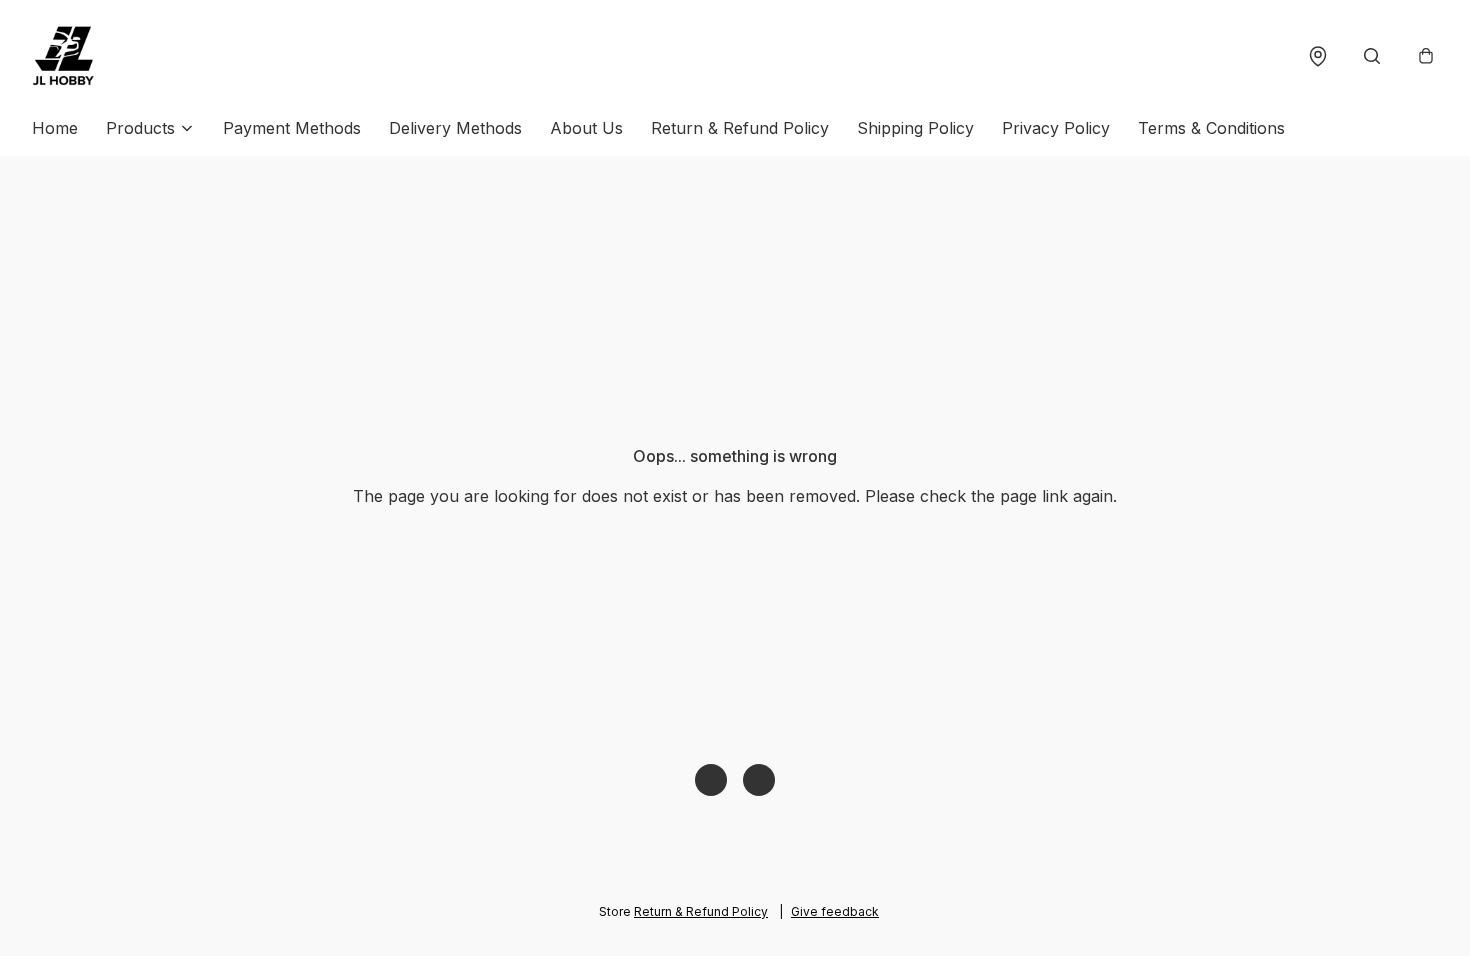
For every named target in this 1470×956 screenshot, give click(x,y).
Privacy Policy (1056, 128)
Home (55, 128)
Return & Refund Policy (740, 128)
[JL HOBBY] (64, 56)
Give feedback (835, 911)
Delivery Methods (455, 128)
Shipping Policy (915, 128)
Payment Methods (292, 128)
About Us (586, 128)
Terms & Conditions (1211, 128)
